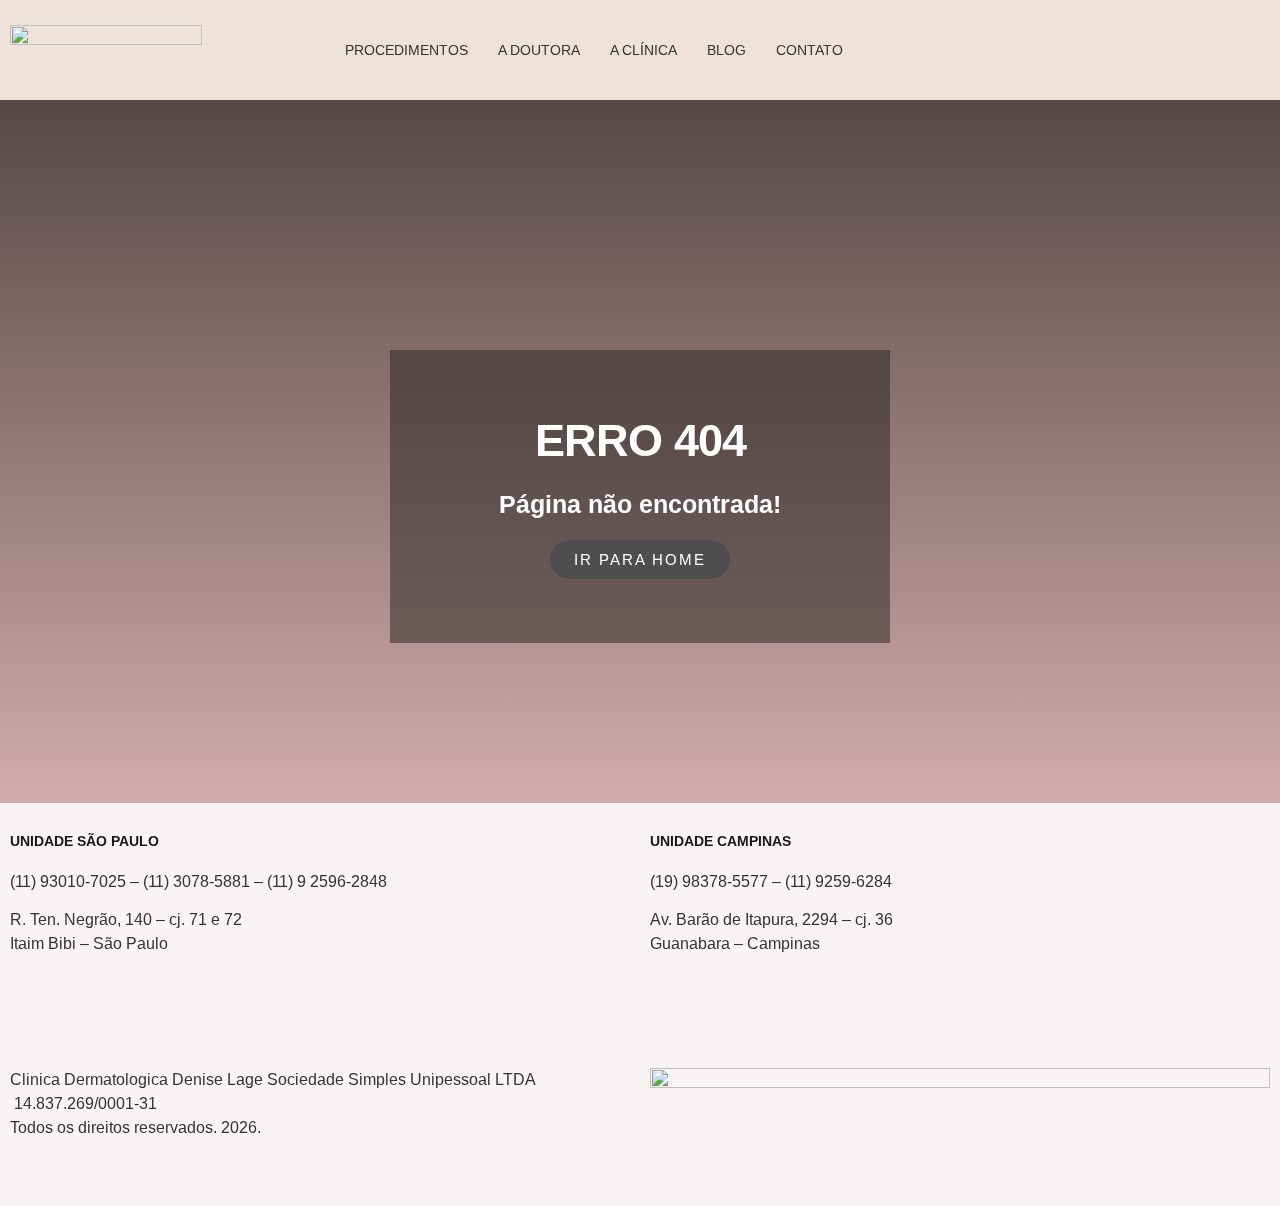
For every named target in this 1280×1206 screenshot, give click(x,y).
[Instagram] (143, 1016)
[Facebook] (197, 1016)
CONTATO (809, 50)
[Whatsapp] (89, 1016)
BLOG (726, 50)
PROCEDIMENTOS (406, 50)
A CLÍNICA (643, 50)
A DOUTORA (539, 50)
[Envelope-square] (35, 1016)
